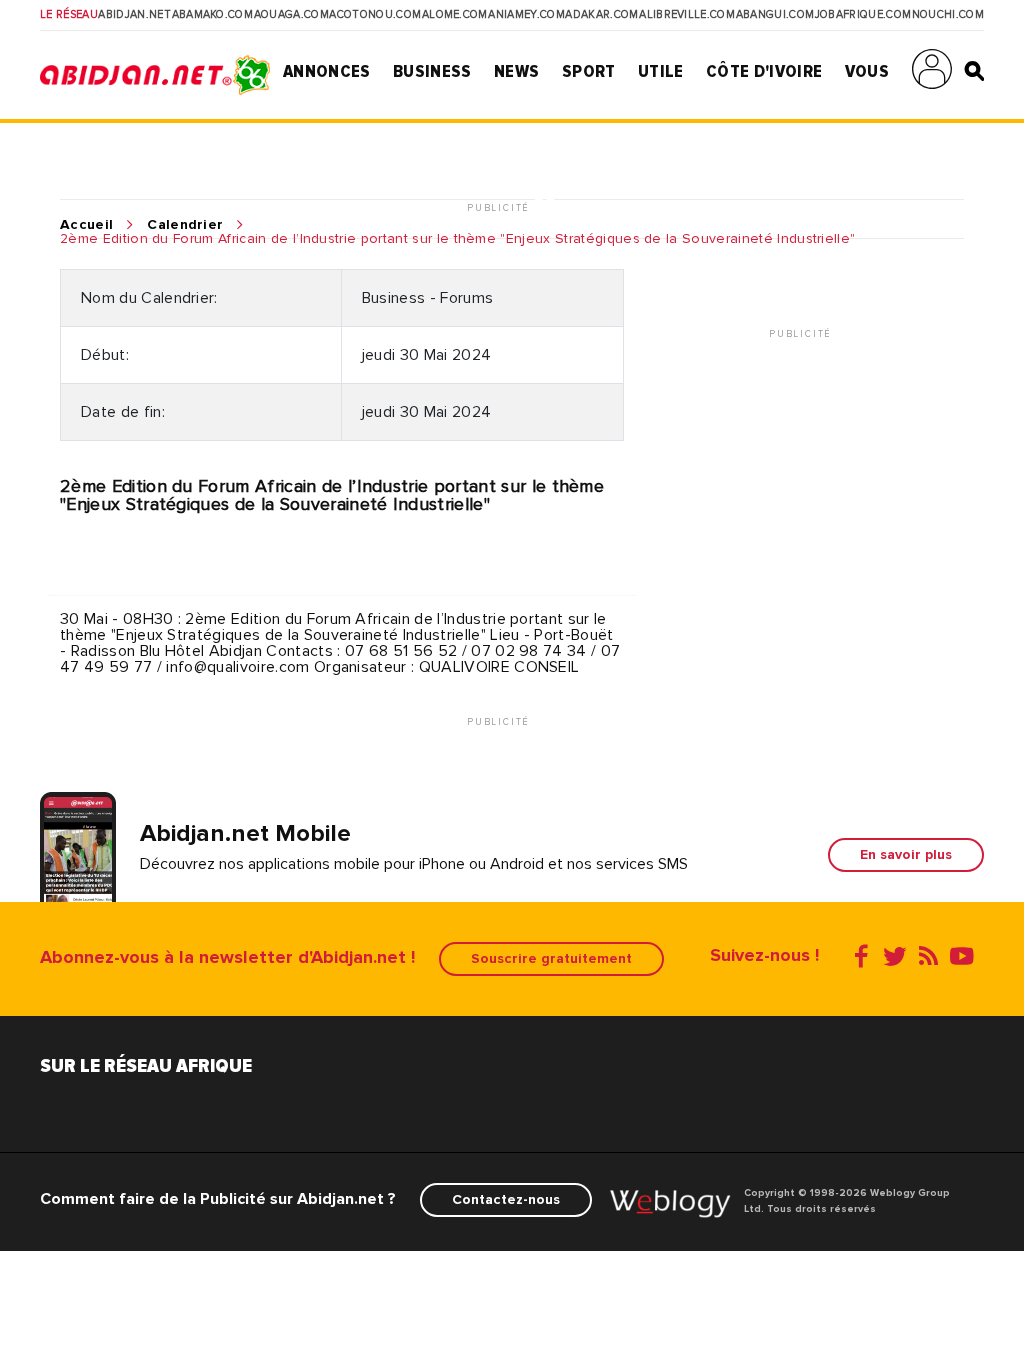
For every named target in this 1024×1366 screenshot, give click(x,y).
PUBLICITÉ (500, 208)
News (516, 71)
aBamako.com (213, 15)
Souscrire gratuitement (551, 958)
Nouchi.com (948, 15)
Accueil (86, 225)
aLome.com (455, 15)
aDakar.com (601, 15)
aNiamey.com (526, 15)
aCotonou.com (375, 15)
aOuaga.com (291, 15)
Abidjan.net (134, 15)
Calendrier (185, 225)
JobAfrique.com (863, 15)
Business (432, 71)
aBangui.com (775, 15)
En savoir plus (906, 854)
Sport (589, 71)
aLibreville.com (687, 15)
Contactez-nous (506, 1199)
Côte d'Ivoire (764, 71)
